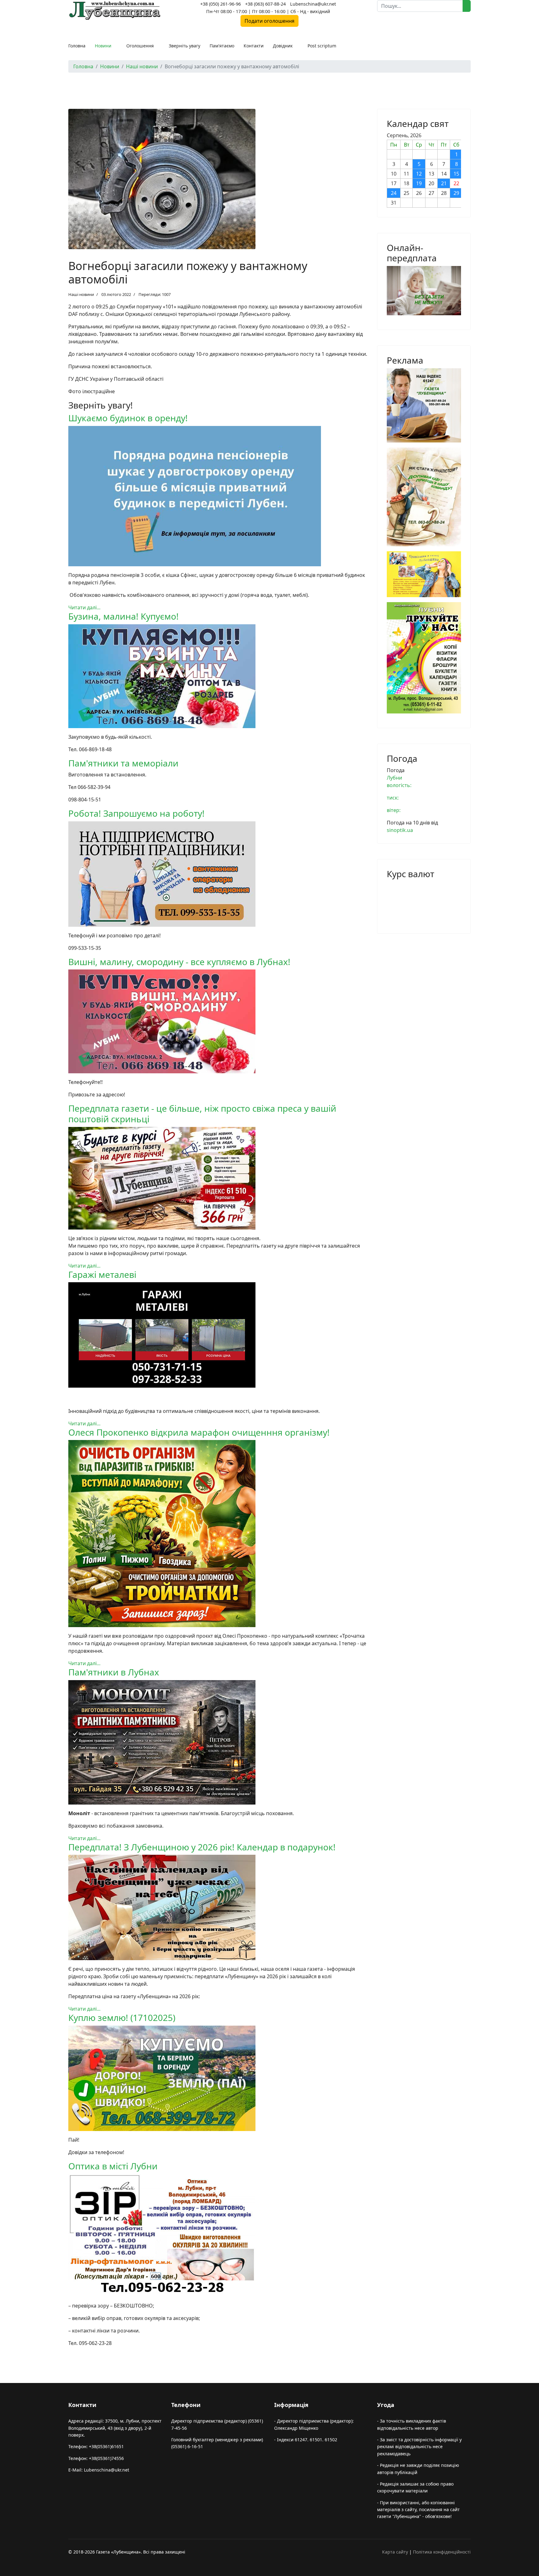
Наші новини (81, 294)
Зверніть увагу (185, 46)
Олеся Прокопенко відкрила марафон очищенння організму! (199, 1432)
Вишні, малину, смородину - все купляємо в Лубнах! (179, 962)
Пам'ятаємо (222, 46)
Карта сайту (395, 2552)
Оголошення (140, 46)
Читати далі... (84, 607)
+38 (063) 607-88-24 (265, 4)
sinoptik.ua (400, 830)
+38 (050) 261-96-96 (221, 4)
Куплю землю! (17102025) (122, 2018)
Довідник (283, 46)
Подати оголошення (269, 21)
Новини (103, 46)
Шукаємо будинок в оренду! (128, 418)
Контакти (254, 46)
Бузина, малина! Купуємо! (124, 616)
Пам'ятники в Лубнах (114, 1672)
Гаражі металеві (102, 1274)
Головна (77, 46)
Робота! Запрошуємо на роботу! (136, 813)
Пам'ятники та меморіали (123, 763)
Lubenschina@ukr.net (313, 4)
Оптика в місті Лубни (113, 2166)
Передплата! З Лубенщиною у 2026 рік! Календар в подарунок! (202, 1847)
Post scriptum (322, 46)
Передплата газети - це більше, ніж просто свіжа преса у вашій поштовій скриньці (202, 1114)
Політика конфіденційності (442, 2552)
